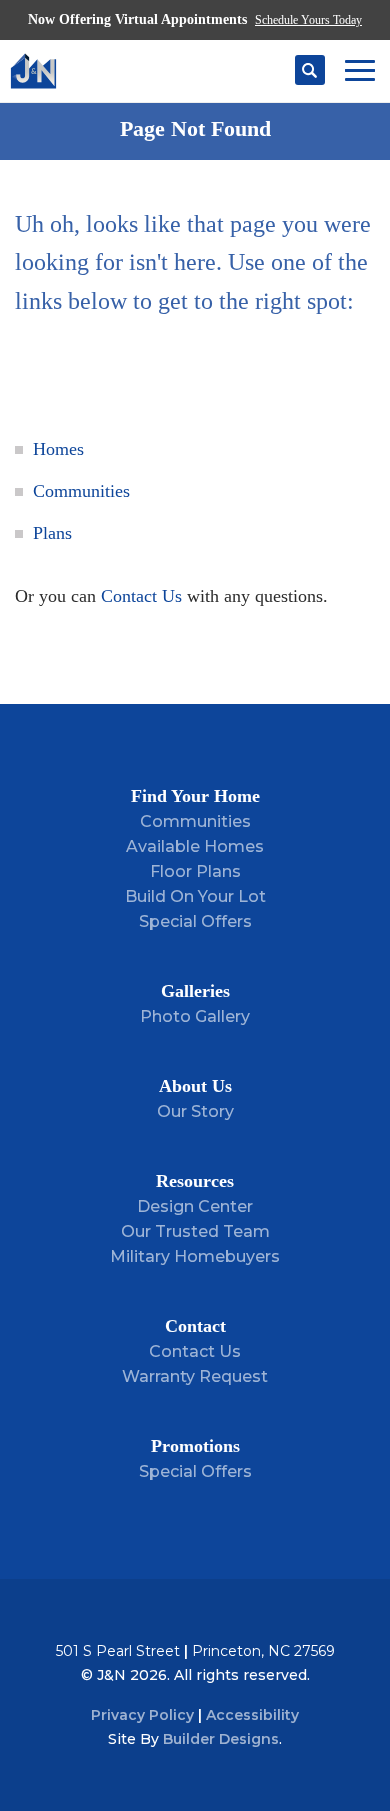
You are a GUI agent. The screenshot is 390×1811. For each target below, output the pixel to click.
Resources (195, 1181)
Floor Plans (195, 871)
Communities (81, 491)
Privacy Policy (142, 1715)
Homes (58, 449)
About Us (195, 1086)
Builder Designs (221, 1739)
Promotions (195, 1446)
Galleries (195, 991)
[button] (310, 71)
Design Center (195, 1206)
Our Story (195, 1111)
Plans (52, 533)
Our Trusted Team (195, 1231)
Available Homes (195, 846)
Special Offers (195, 921)
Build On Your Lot (195, 896)
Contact (195, 1326)
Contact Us (141, 596)
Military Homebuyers (195, 1256)
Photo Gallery (195, 1016)
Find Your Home (195, 796)
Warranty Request (195, 1376)
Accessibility (252, 1715)
